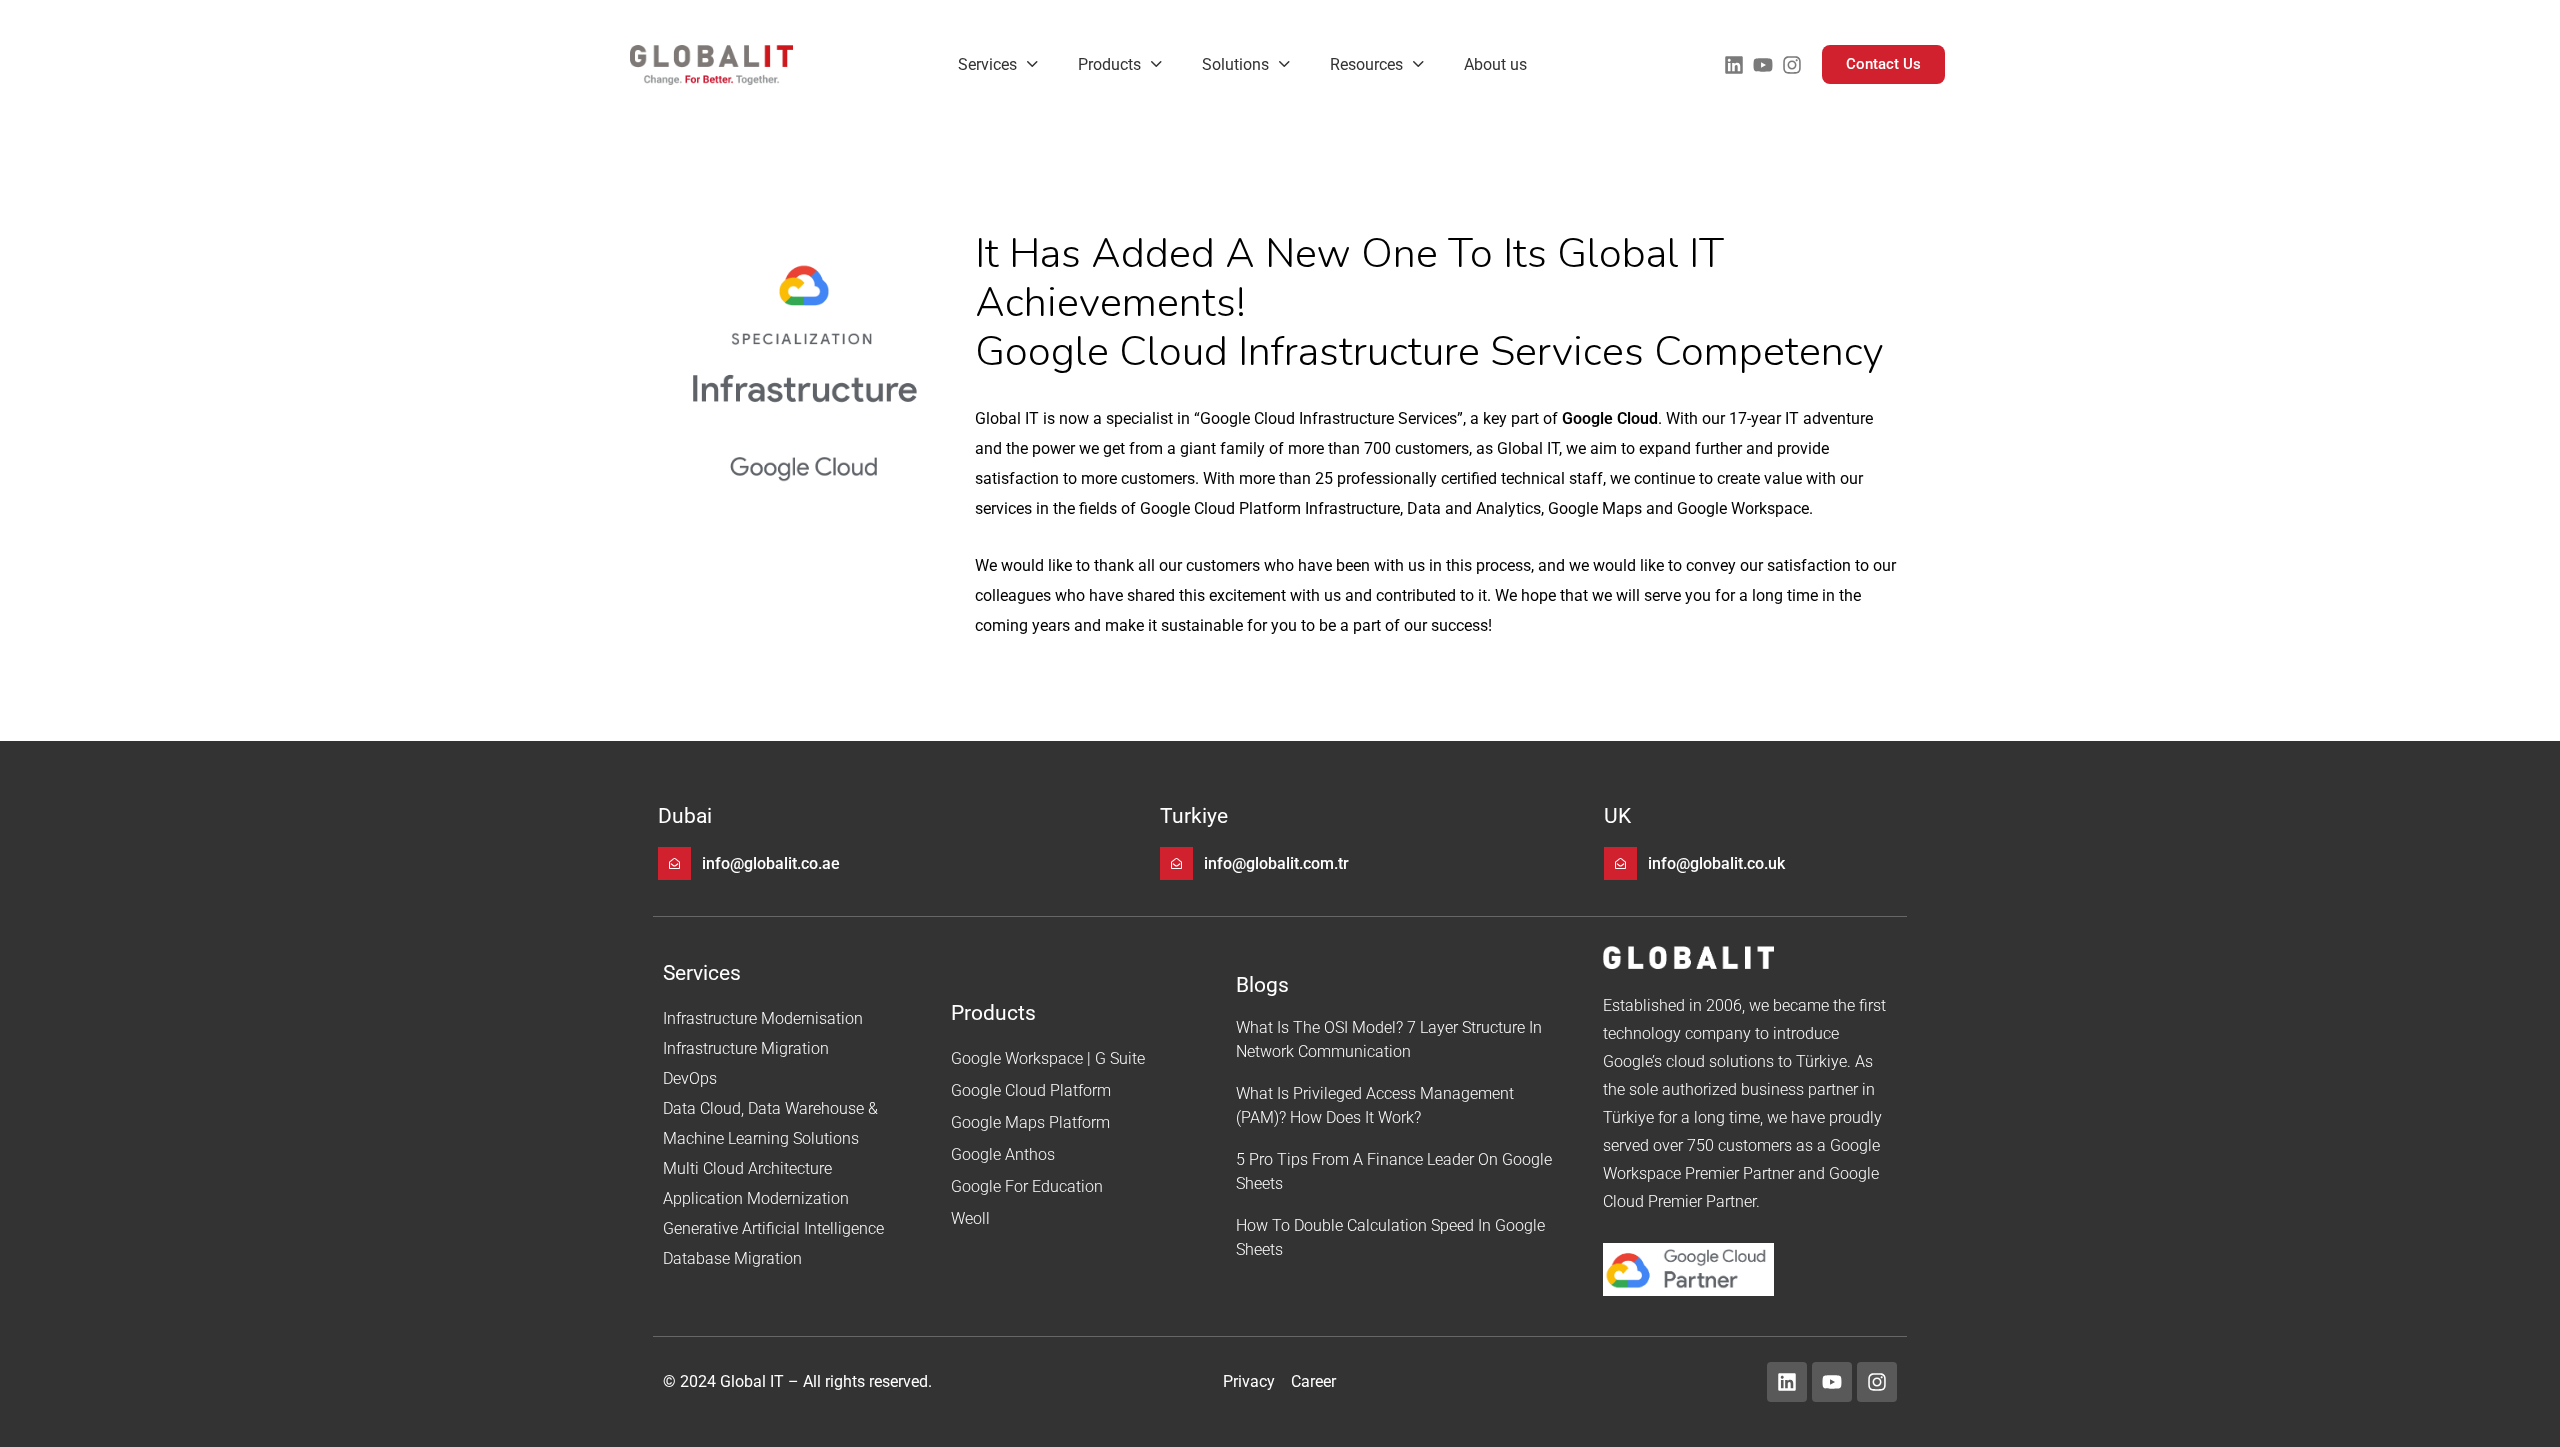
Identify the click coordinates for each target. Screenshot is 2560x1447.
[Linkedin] (1734, 65)
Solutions (1235, 64)
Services (987, 64)
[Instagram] (1792, 65)
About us (1495, 64)
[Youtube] (1763, 65)
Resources (1366, 64)
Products (1109, 64)
